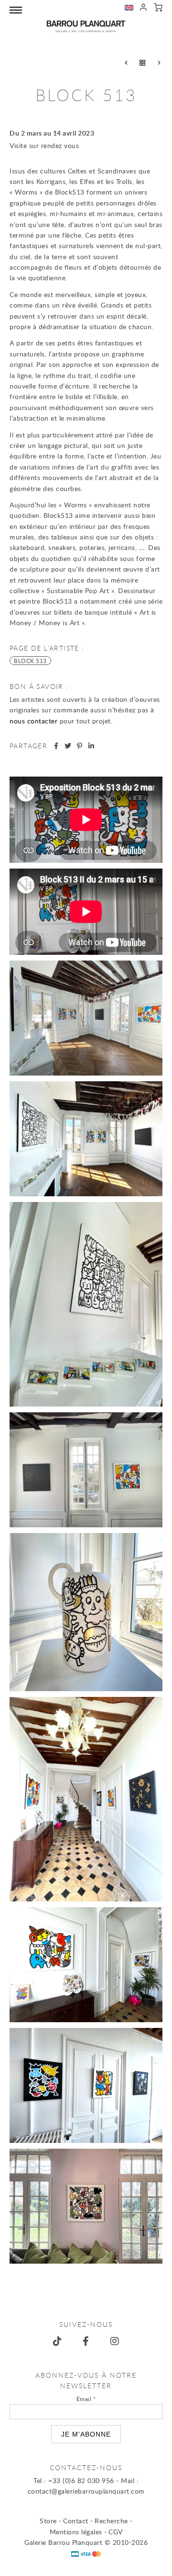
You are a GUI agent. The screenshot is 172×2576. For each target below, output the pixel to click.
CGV (116, 2532)
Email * (86, 2399)
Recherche (111, 2521)
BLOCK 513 (30, 661)
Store (48, 2521)
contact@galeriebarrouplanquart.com (86, 2491)
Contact (76, 2521)
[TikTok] (57, 2341)
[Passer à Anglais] (129, 9)
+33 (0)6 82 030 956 (81, 2480)
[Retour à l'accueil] (86, 26)
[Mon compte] (144, 9)
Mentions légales (76, 2532)
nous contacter (33, 721)
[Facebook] (86, 2341)
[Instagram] (115, 2341)
